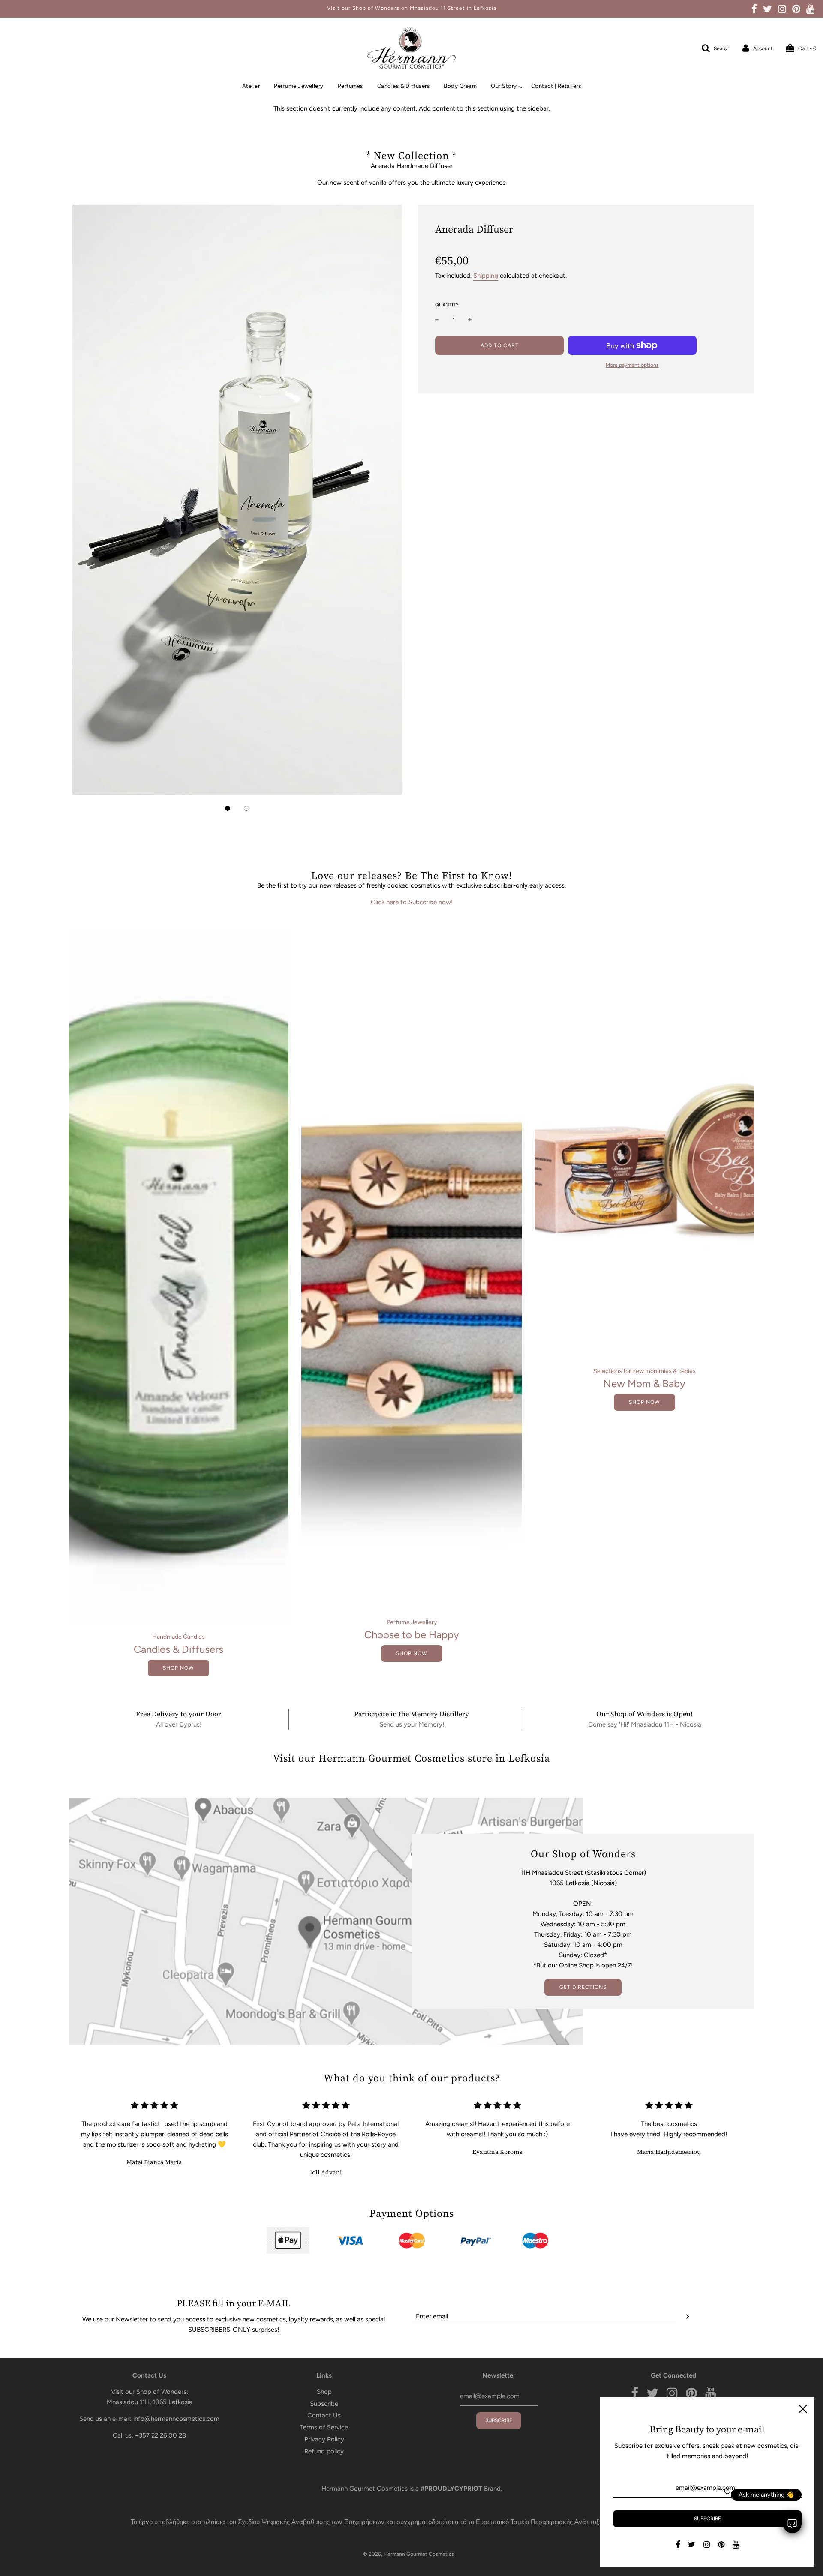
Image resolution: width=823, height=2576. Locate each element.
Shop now (179, 1668)
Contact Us (324, 2415)
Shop (324, 2392)
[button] (228, 808)
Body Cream (460, 86)
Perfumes (350, 86)
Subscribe (324, 2404)
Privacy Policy (324, 2439)
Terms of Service (324, 2427)
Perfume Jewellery (299, 86)
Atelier (251, 86)
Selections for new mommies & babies (644, 1371)
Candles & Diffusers (404, 86)
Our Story (504, 86)
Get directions (583, 1987)
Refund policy (324, 2451)
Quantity (447, 305)
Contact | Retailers (556, 86)
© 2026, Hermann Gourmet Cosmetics (408, 2554)
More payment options (632, 365)
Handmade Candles (179, 1637)
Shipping (486, 276)
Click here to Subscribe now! (412, 902)
